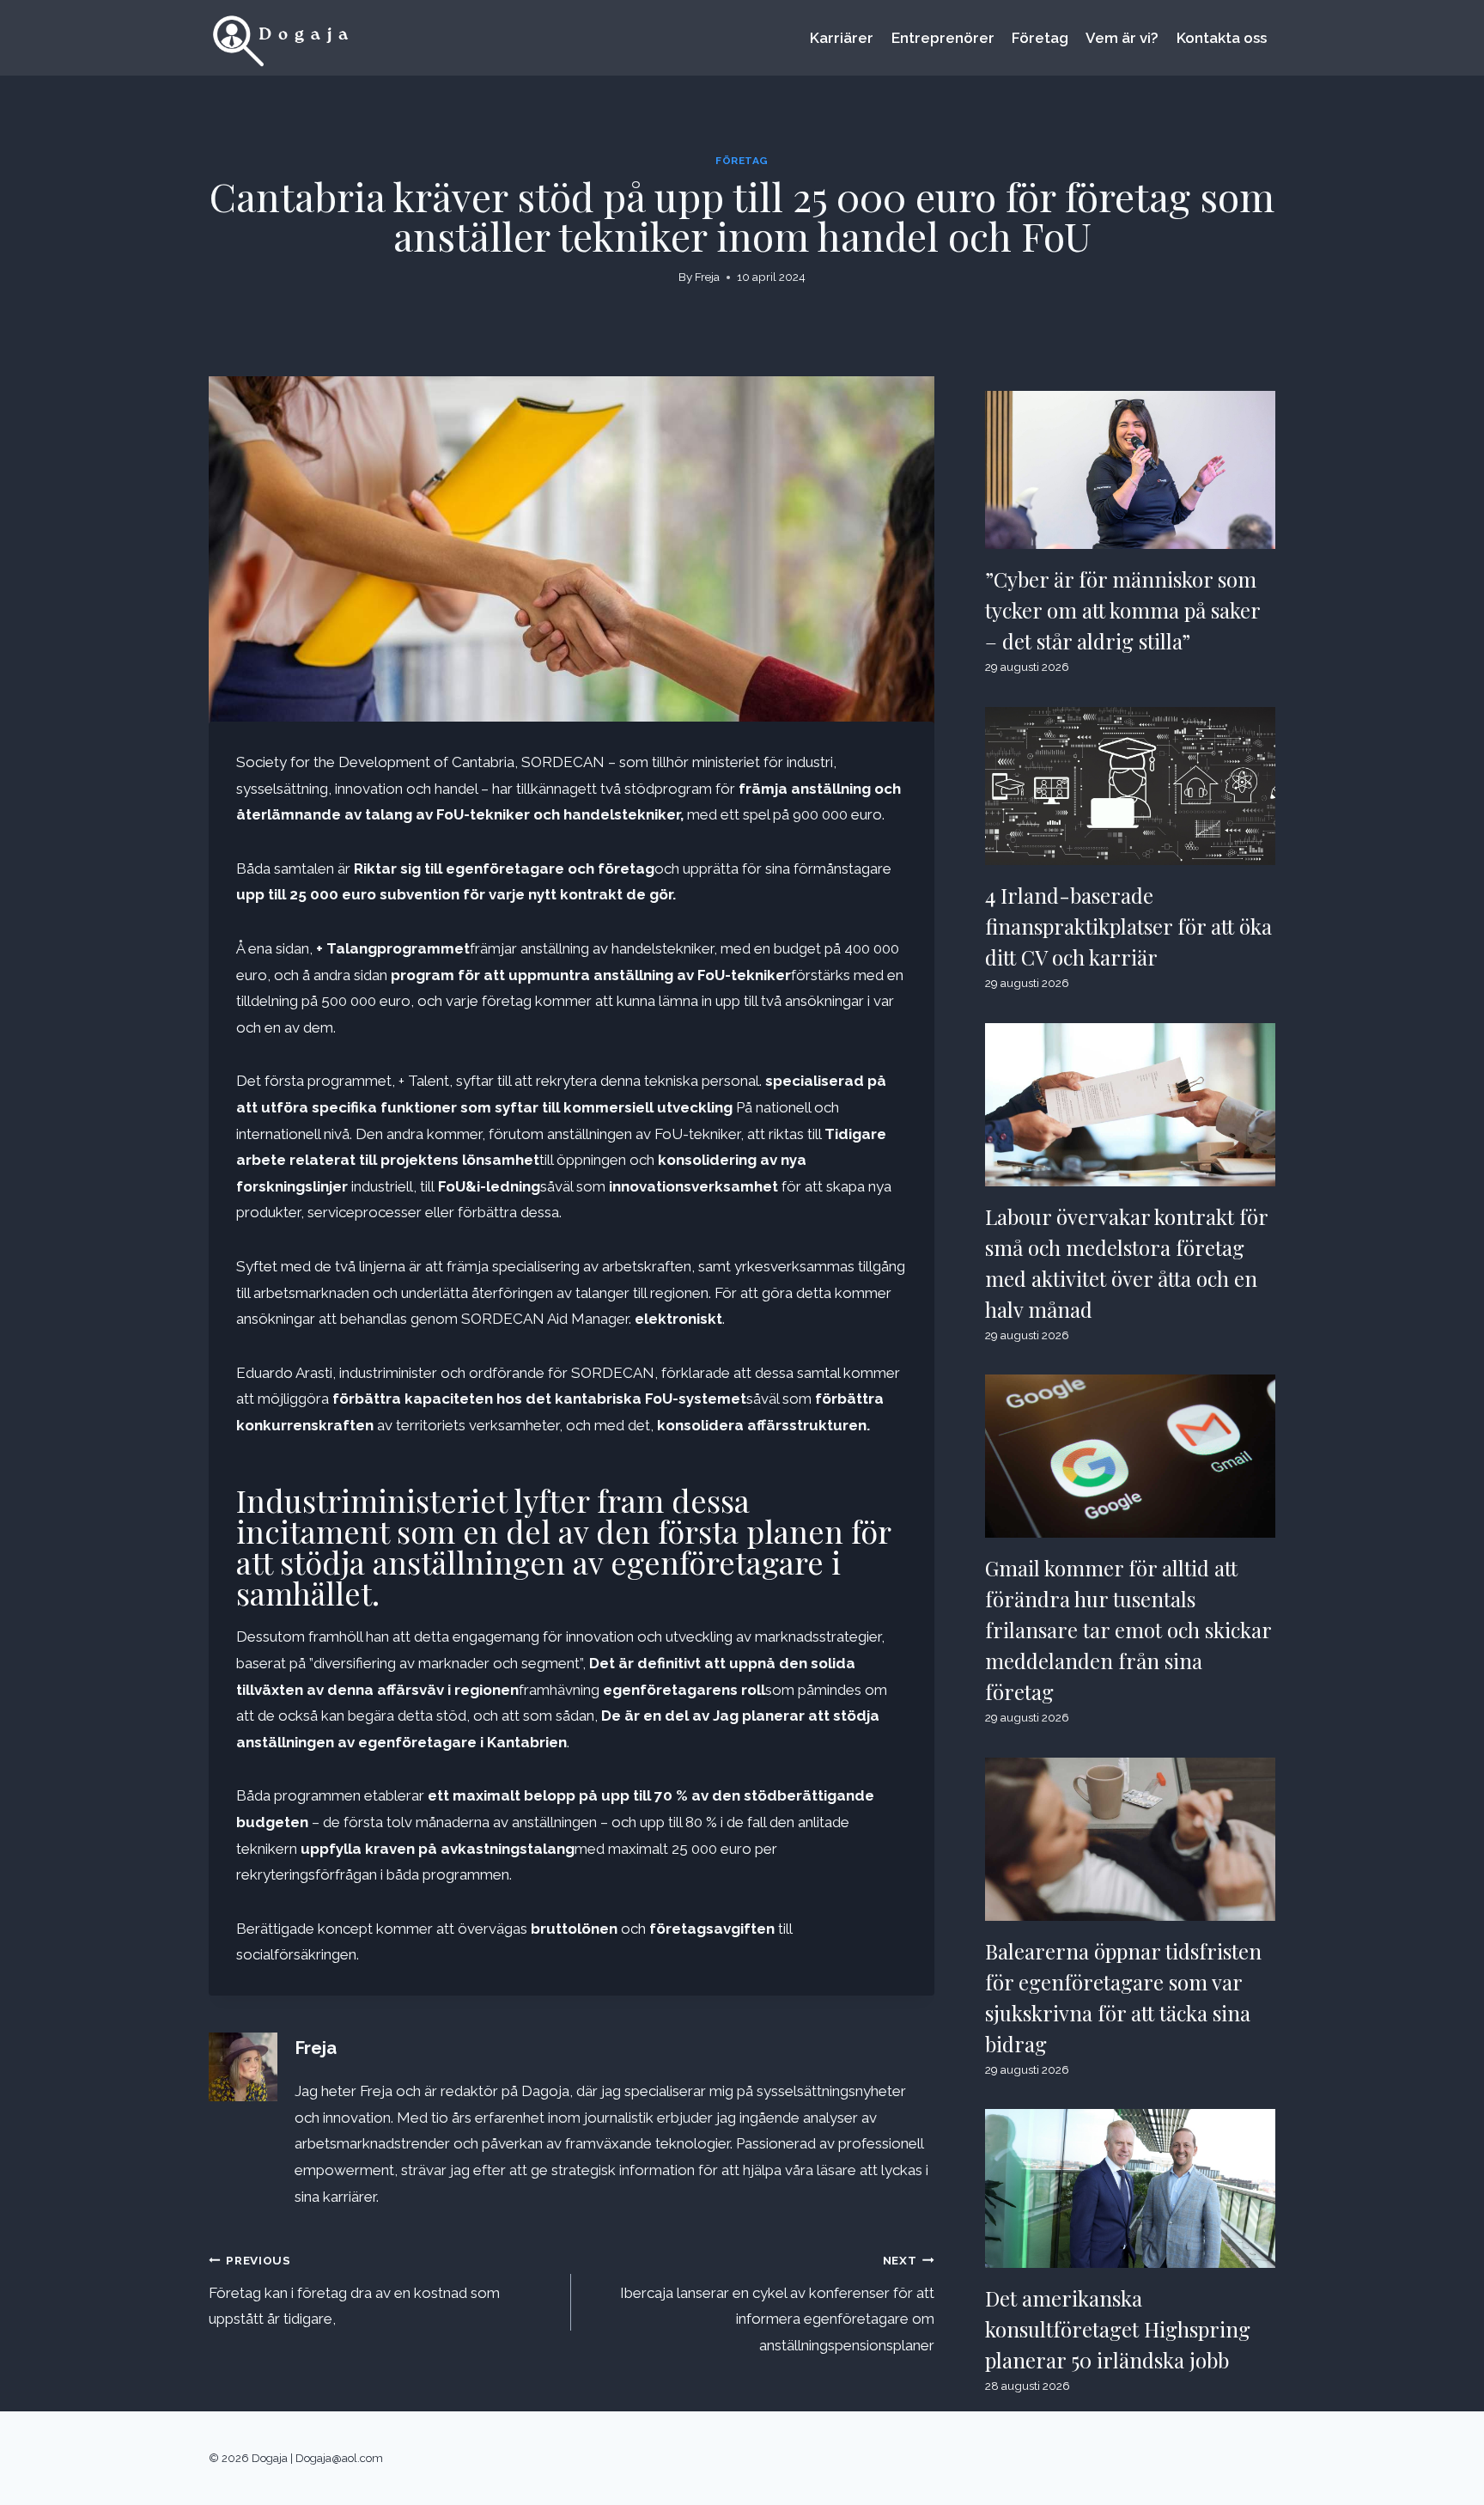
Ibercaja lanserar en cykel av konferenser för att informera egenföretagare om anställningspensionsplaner (777, 2304)
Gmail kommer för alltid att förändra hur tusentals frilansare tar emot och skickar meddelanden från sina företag (1128, 1630)
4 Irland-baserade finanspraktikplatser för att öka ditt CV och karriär (1128, 926)
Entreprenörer (943, 38)
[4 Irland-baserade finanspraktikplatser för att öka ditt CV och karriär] (1130, 786)
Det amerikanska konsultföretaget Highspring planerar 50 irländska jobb (1118, 2329)
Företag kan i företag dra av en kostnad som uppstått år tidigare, (354, 2291)
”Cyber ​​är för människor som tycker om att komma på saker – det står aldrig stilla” (1123, 610)
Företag (1040, 38)
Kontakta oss (1222, 38)
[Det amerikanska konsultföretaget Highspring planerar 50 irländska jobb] (1130, 2188)
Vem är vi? (1122, 38)
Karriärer (842, 38)
